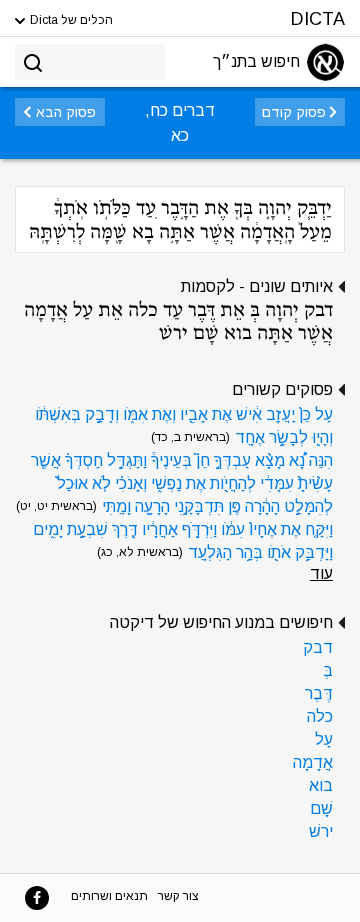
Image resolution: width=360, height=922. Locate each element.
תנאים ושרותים (109, 896)
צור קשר (178, 896)
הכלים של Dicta (70, 20)
